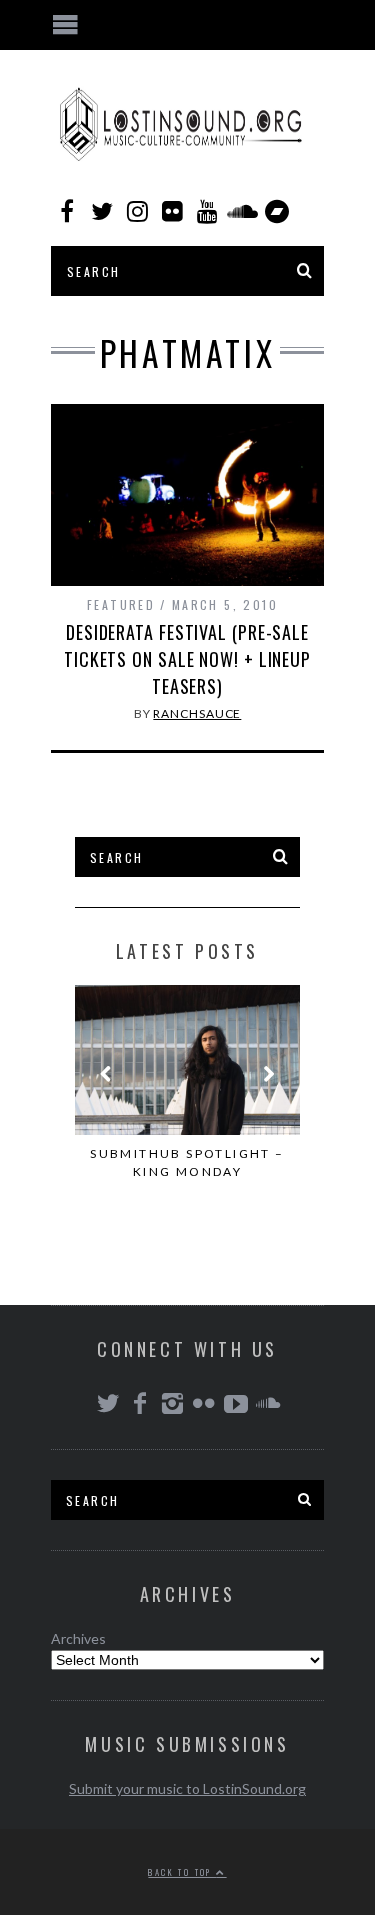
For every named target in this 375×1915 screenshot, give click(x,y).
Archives (78, 1638)
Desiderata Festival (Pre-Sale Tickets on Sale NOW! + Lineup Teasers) (187, 659)
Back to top (182, 1872)
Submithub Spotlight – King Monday (187, 1162)
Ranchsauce (197, 713)
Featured (121, 604)
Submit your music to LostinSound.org (187, 1788)
